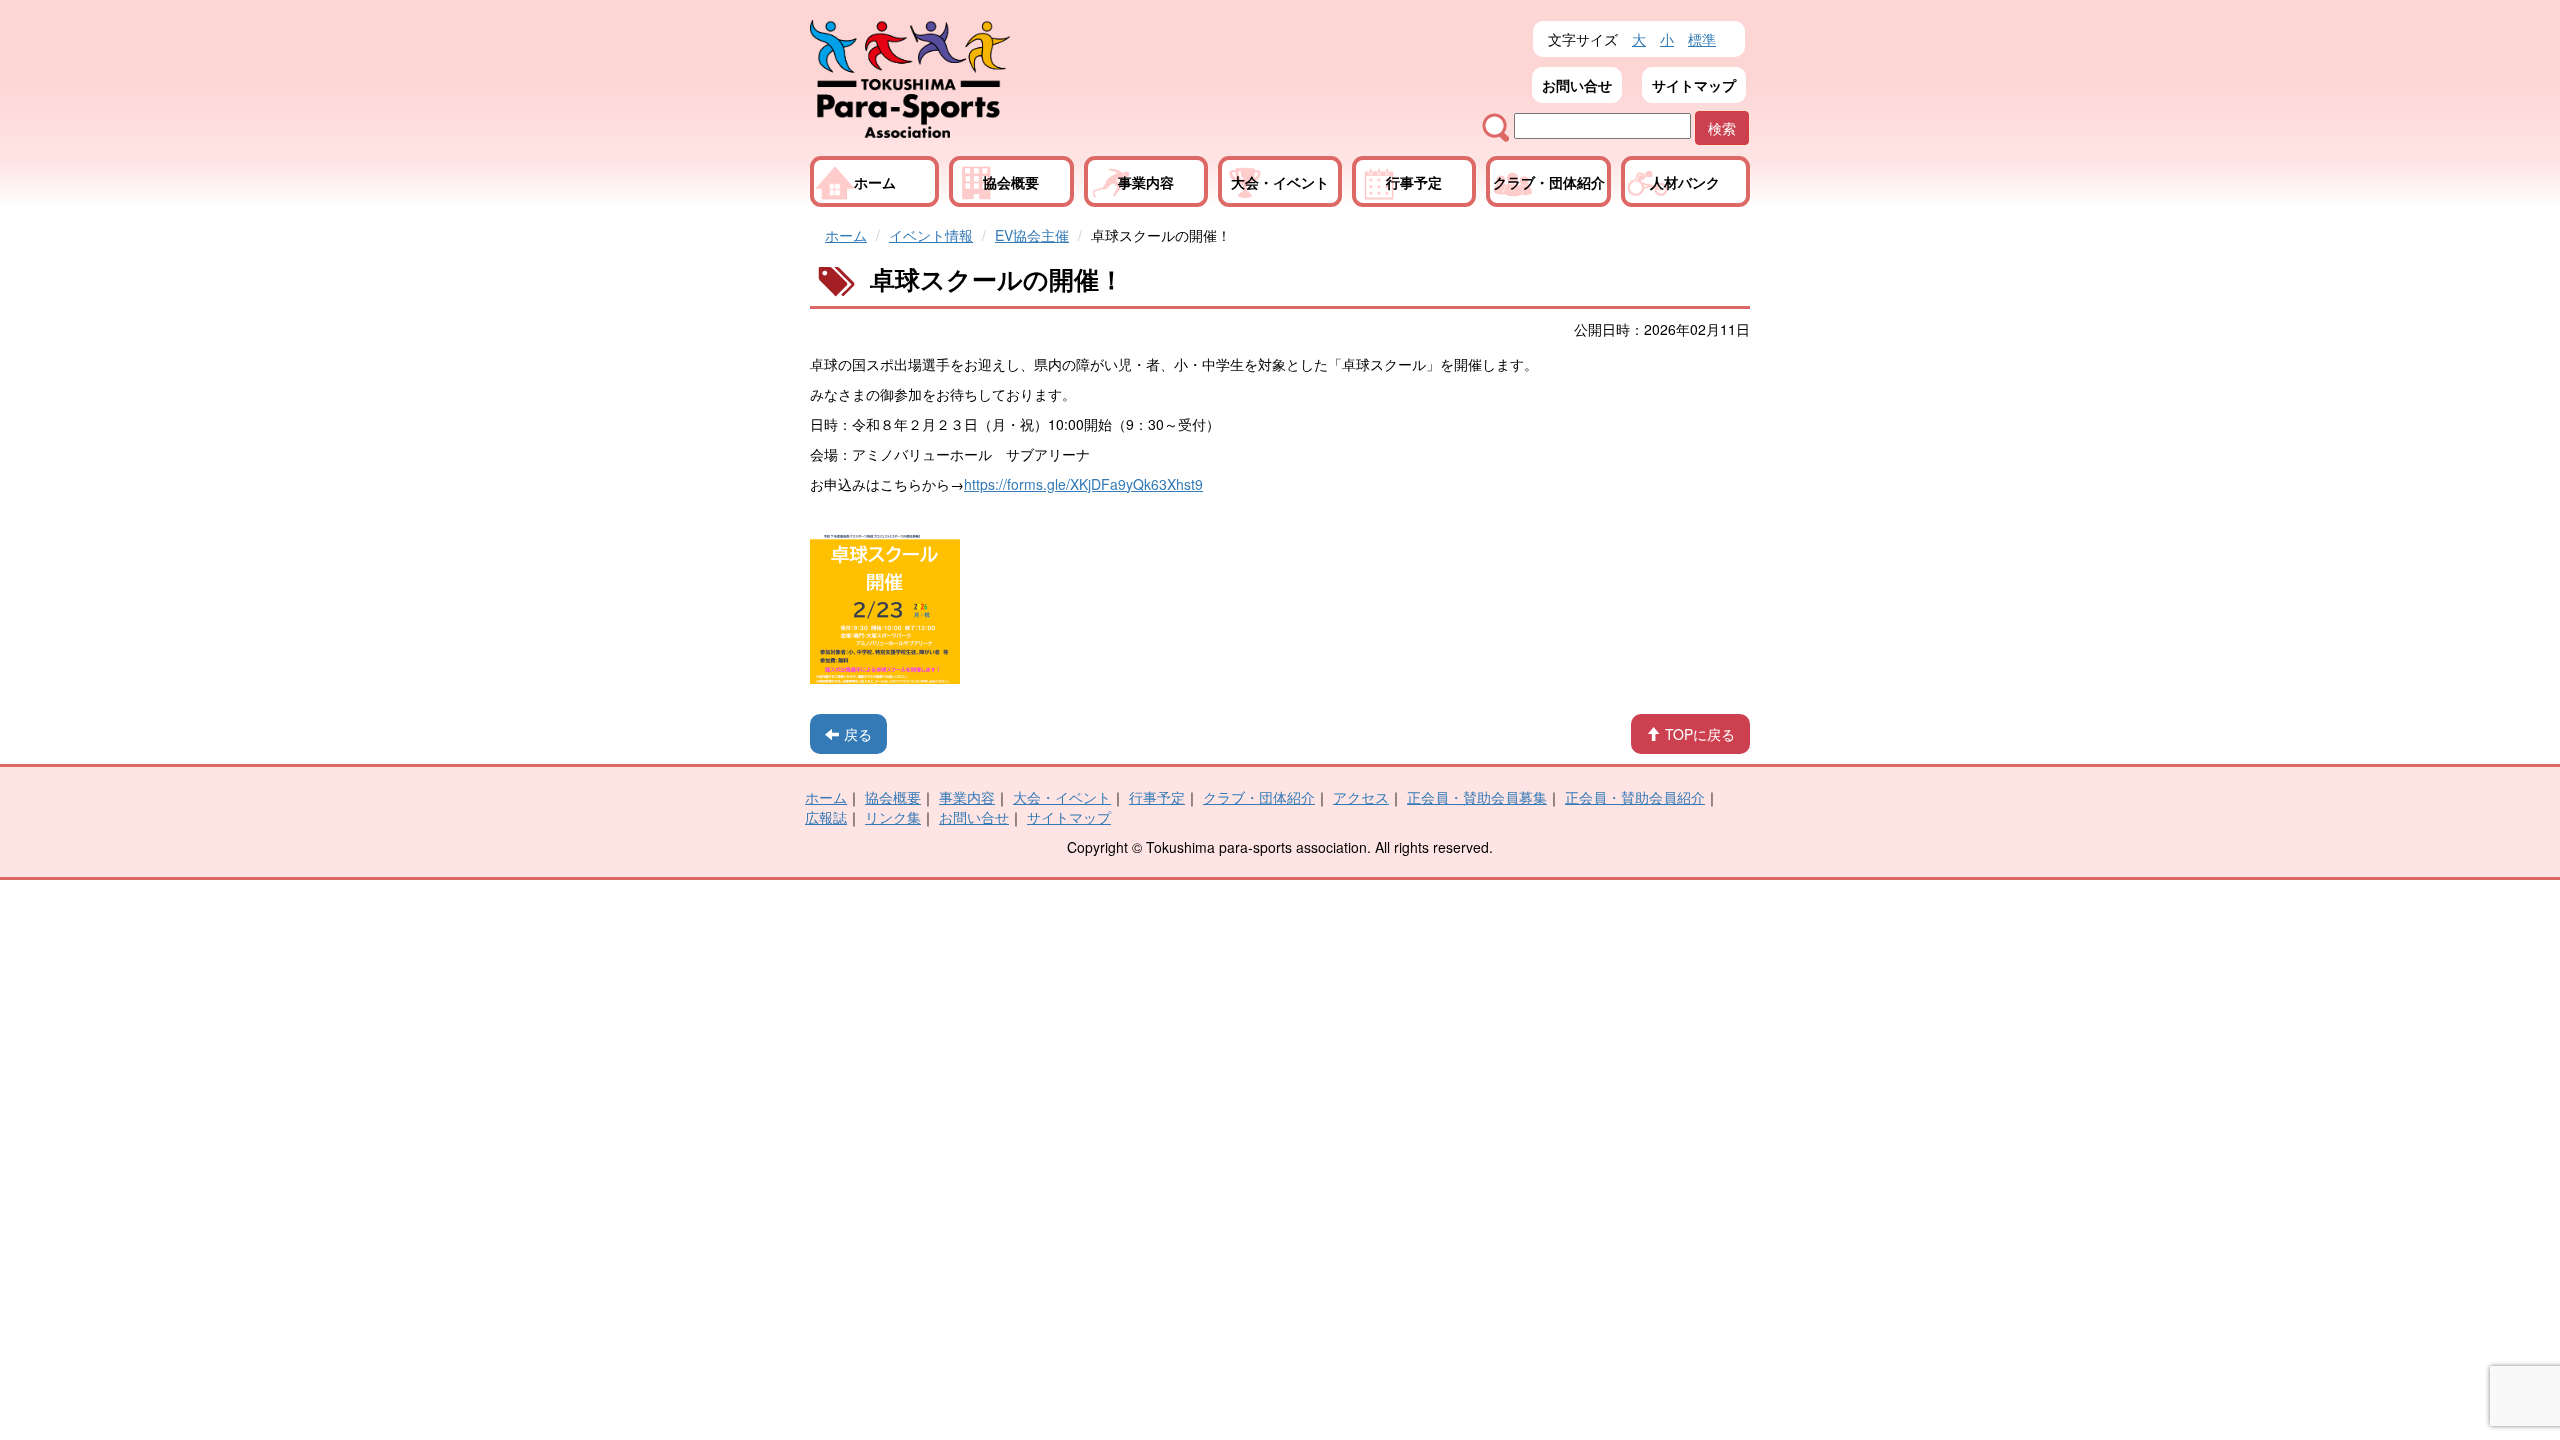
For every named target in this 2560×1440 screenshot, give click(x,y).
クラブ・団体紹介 (1549, 182)
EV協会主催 (1032, 235)
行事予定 (1414, 182)
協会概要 (1011, 182)
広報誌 (826, 817)
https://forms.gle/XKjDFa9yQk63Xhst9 (1083, 484)
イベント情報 (931, 235)
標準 (1702, 39)
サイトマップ (1694, 85)
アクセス (1361, 797)
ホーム (875, 182)
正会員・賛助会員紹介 (1635, 797)
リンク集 (893, 817)
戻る (858, 734)
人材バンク (1685, 182)
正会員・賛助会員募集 (1477, 797)
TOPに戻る (1700, 734)
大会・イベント (1280, 182)
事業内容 (1146, 182)
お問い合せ (1577, 85)
